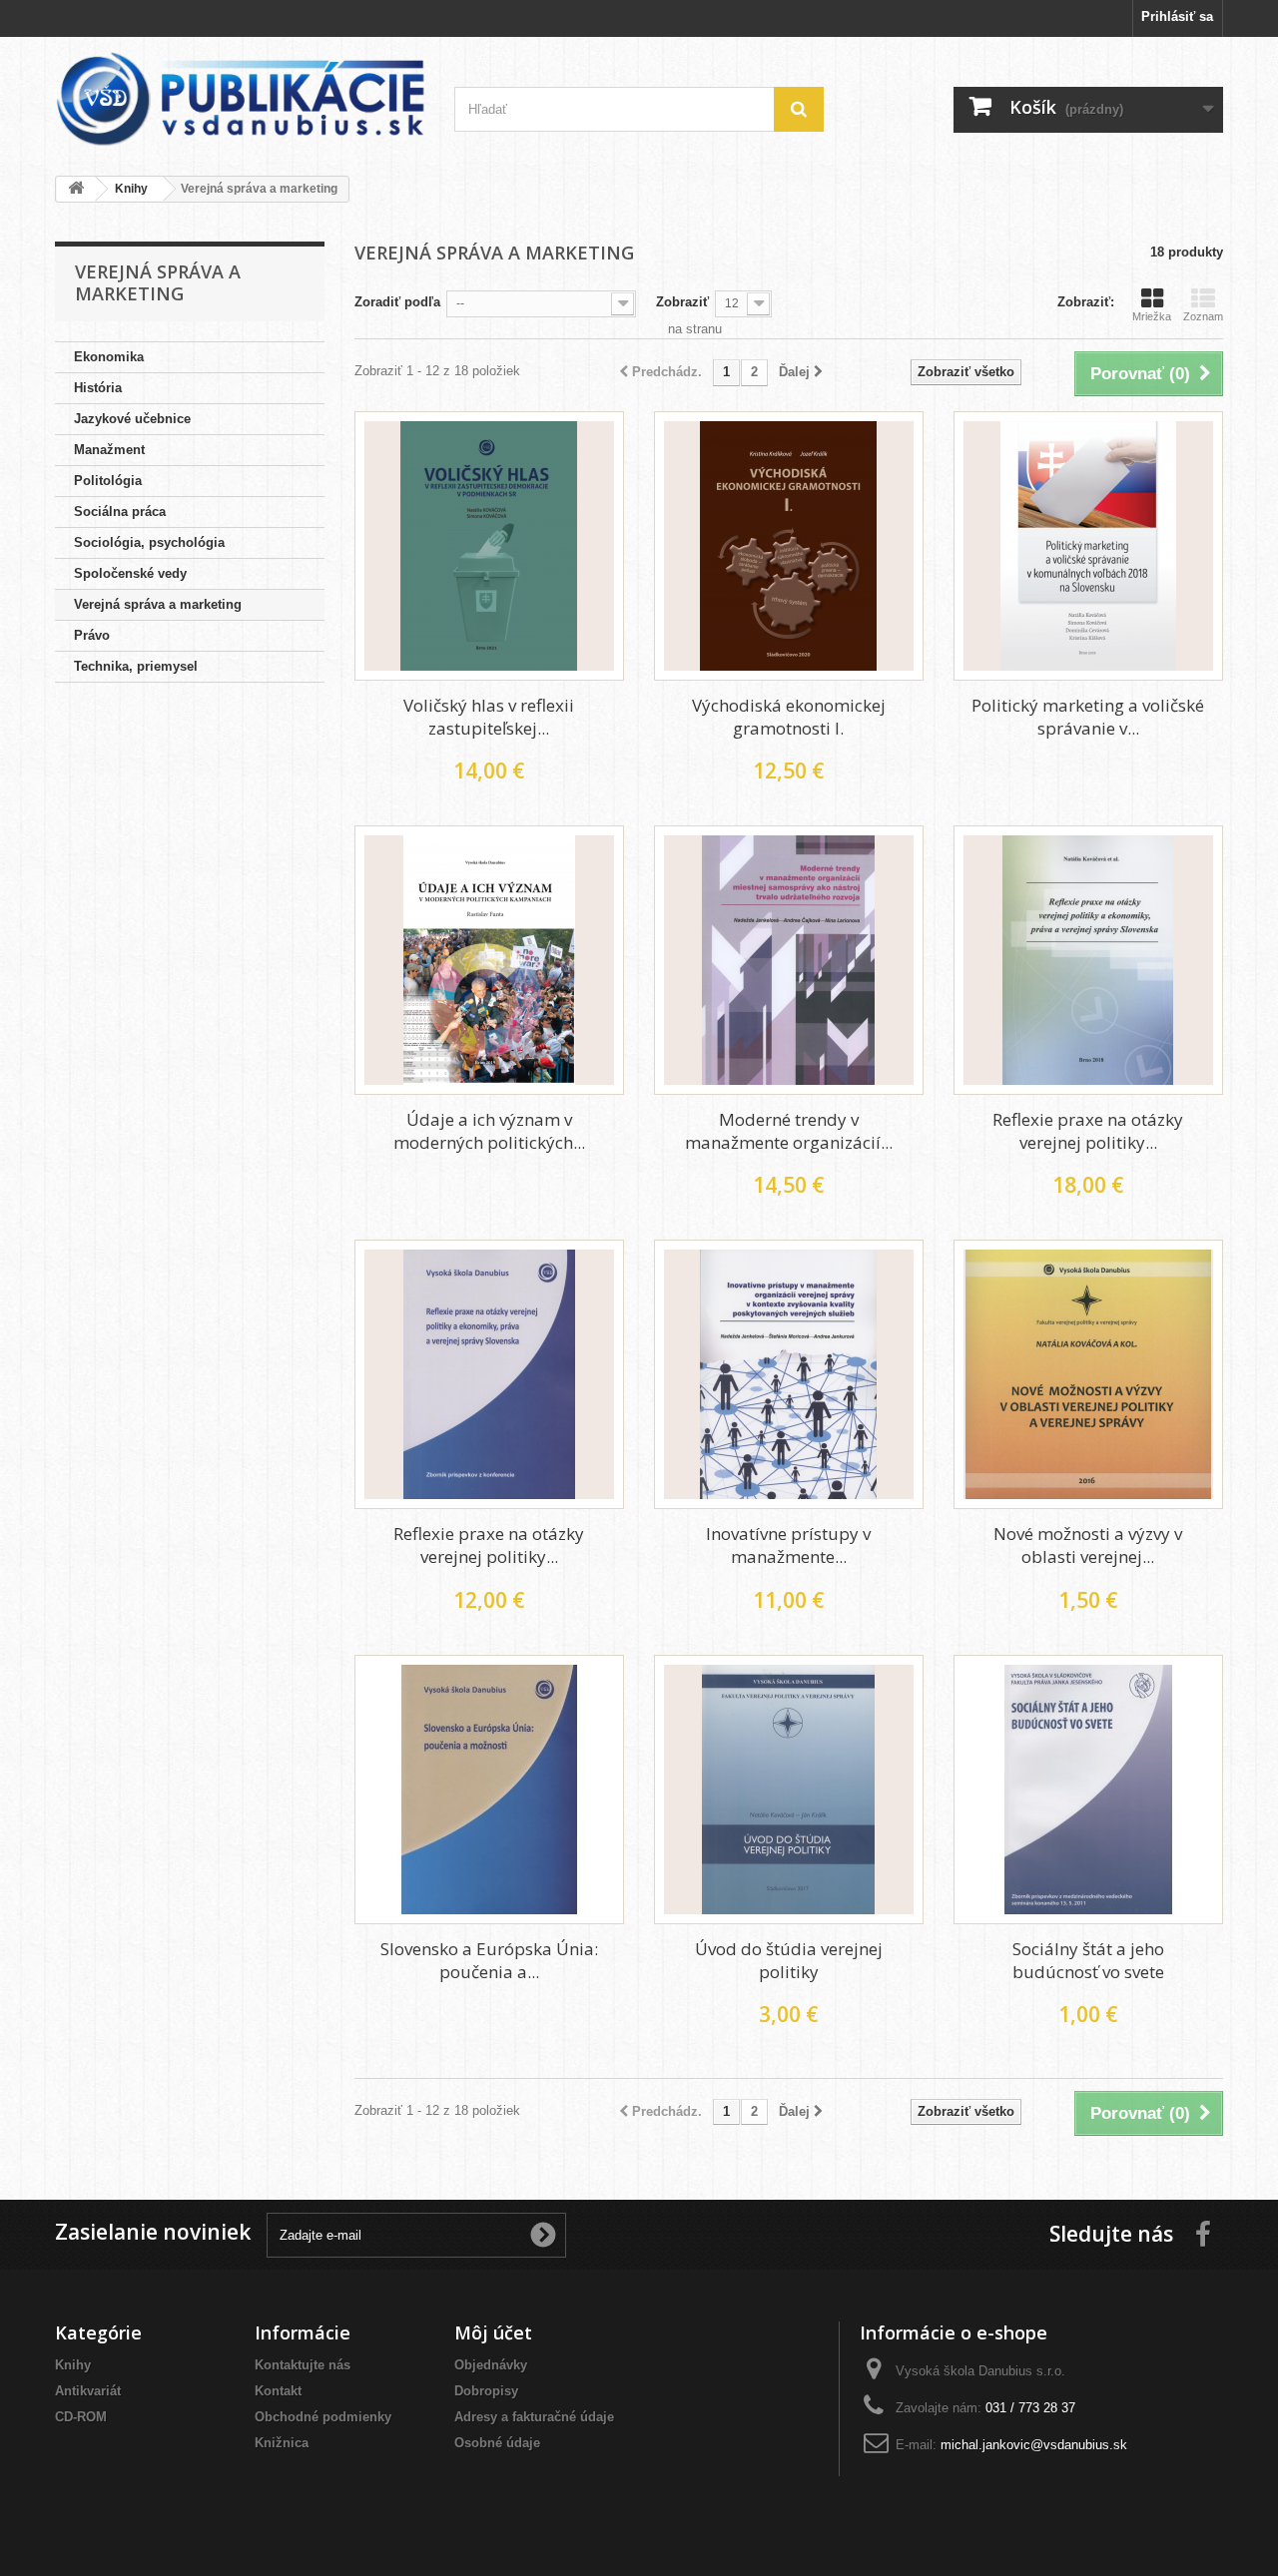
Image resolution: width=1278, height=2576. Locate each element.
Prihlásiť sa (1177, 16)
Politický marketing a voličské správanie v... (1088, 717)
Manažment (109, 450)
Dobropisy (486, 2391)
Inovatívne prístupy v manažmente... (788, 1545)
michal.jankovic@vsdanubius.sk (1034, 2445)
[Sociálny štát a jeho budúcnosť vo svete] (1088, 1790)
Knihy (73, 2365)
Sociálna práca (120, 512)
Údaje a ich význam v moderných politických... (489, 1131)
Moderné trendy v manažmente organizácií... (789, 1131)
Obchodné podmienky (323, 2417)
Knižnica (282, 2443)
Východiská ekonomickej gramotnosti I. (789, 717)
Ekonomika (109, 357)
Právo (92, 635)
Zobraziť (682, 302)
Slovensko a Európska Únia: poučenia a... (489, 1960)
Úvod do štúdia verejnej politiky (789, 1960)
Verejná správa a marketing (158, 604)
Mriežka (1152, 316)
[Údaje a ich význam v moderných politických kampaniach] (489, 960)
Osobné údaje (497, 2443)
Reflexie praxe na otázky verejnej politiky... (1088, 1131)
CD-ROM (81, 2417)
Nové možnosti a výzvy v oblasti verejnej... (1088, 1545)
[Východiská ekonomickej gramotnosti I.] (789, 546)
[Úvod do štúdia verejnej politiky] (789, 1790)
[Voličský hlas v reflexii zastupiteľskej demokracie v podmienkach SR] (489, 546)
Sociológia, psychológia (149, 542)
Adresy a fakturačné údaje (534, 2417)
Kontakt (278, 2391)
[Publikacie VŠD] (240, 99)
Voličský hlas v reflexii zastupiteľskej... (489, 717)
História (98, 388)
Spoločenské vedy (130, 573)
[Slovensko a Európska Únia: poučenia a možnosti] (489, 1790)
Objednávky (491, 2365)
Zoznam (1203, 316)
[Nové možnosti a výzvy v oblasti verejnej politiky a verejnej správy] (1088, 1374)
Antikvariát (88, 2391)
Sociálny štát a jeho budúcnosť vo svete (1088, 1960)
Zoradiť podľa (397, 302)
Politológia (108, 481)
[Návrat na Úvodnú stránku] (76, 189)
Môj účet (493, 2332)
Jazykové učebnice (132, 419)
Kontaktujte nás (303, 2365)
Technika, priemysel (136, 666)
